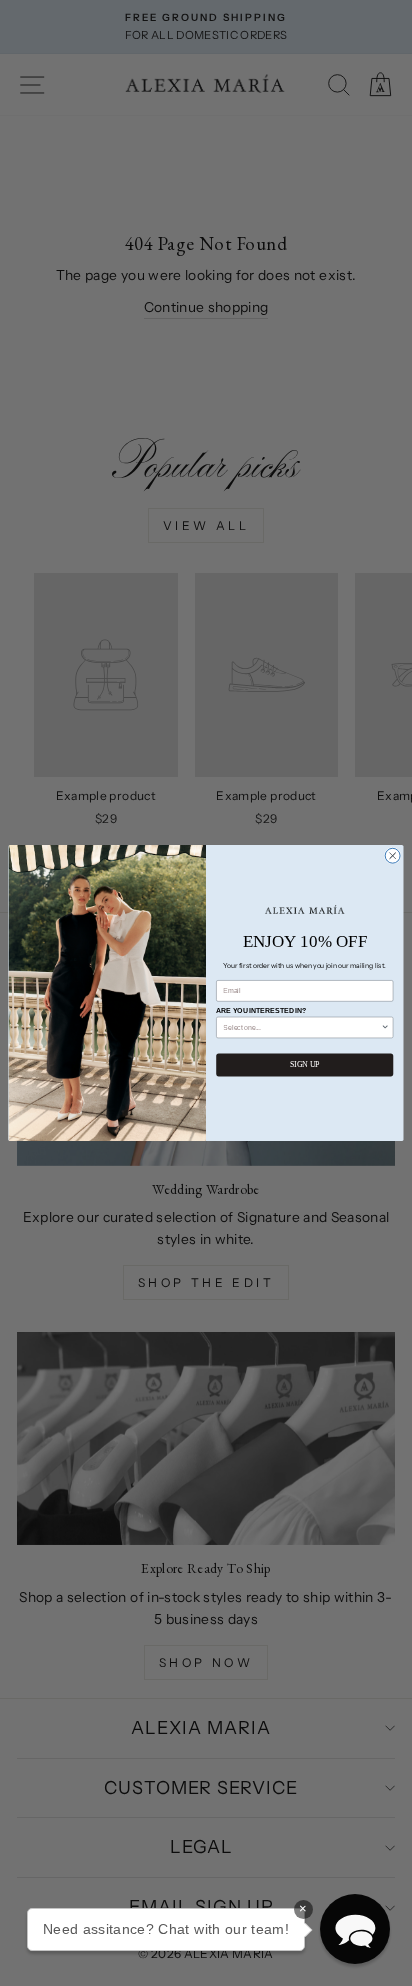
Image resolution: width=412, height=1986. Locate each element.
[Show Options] (385, 1027)
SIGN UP (305, 1065)
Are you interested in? (261, 1010)
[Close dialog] (392, 855)
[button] (355, 1929)
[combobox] (301, 1027)
